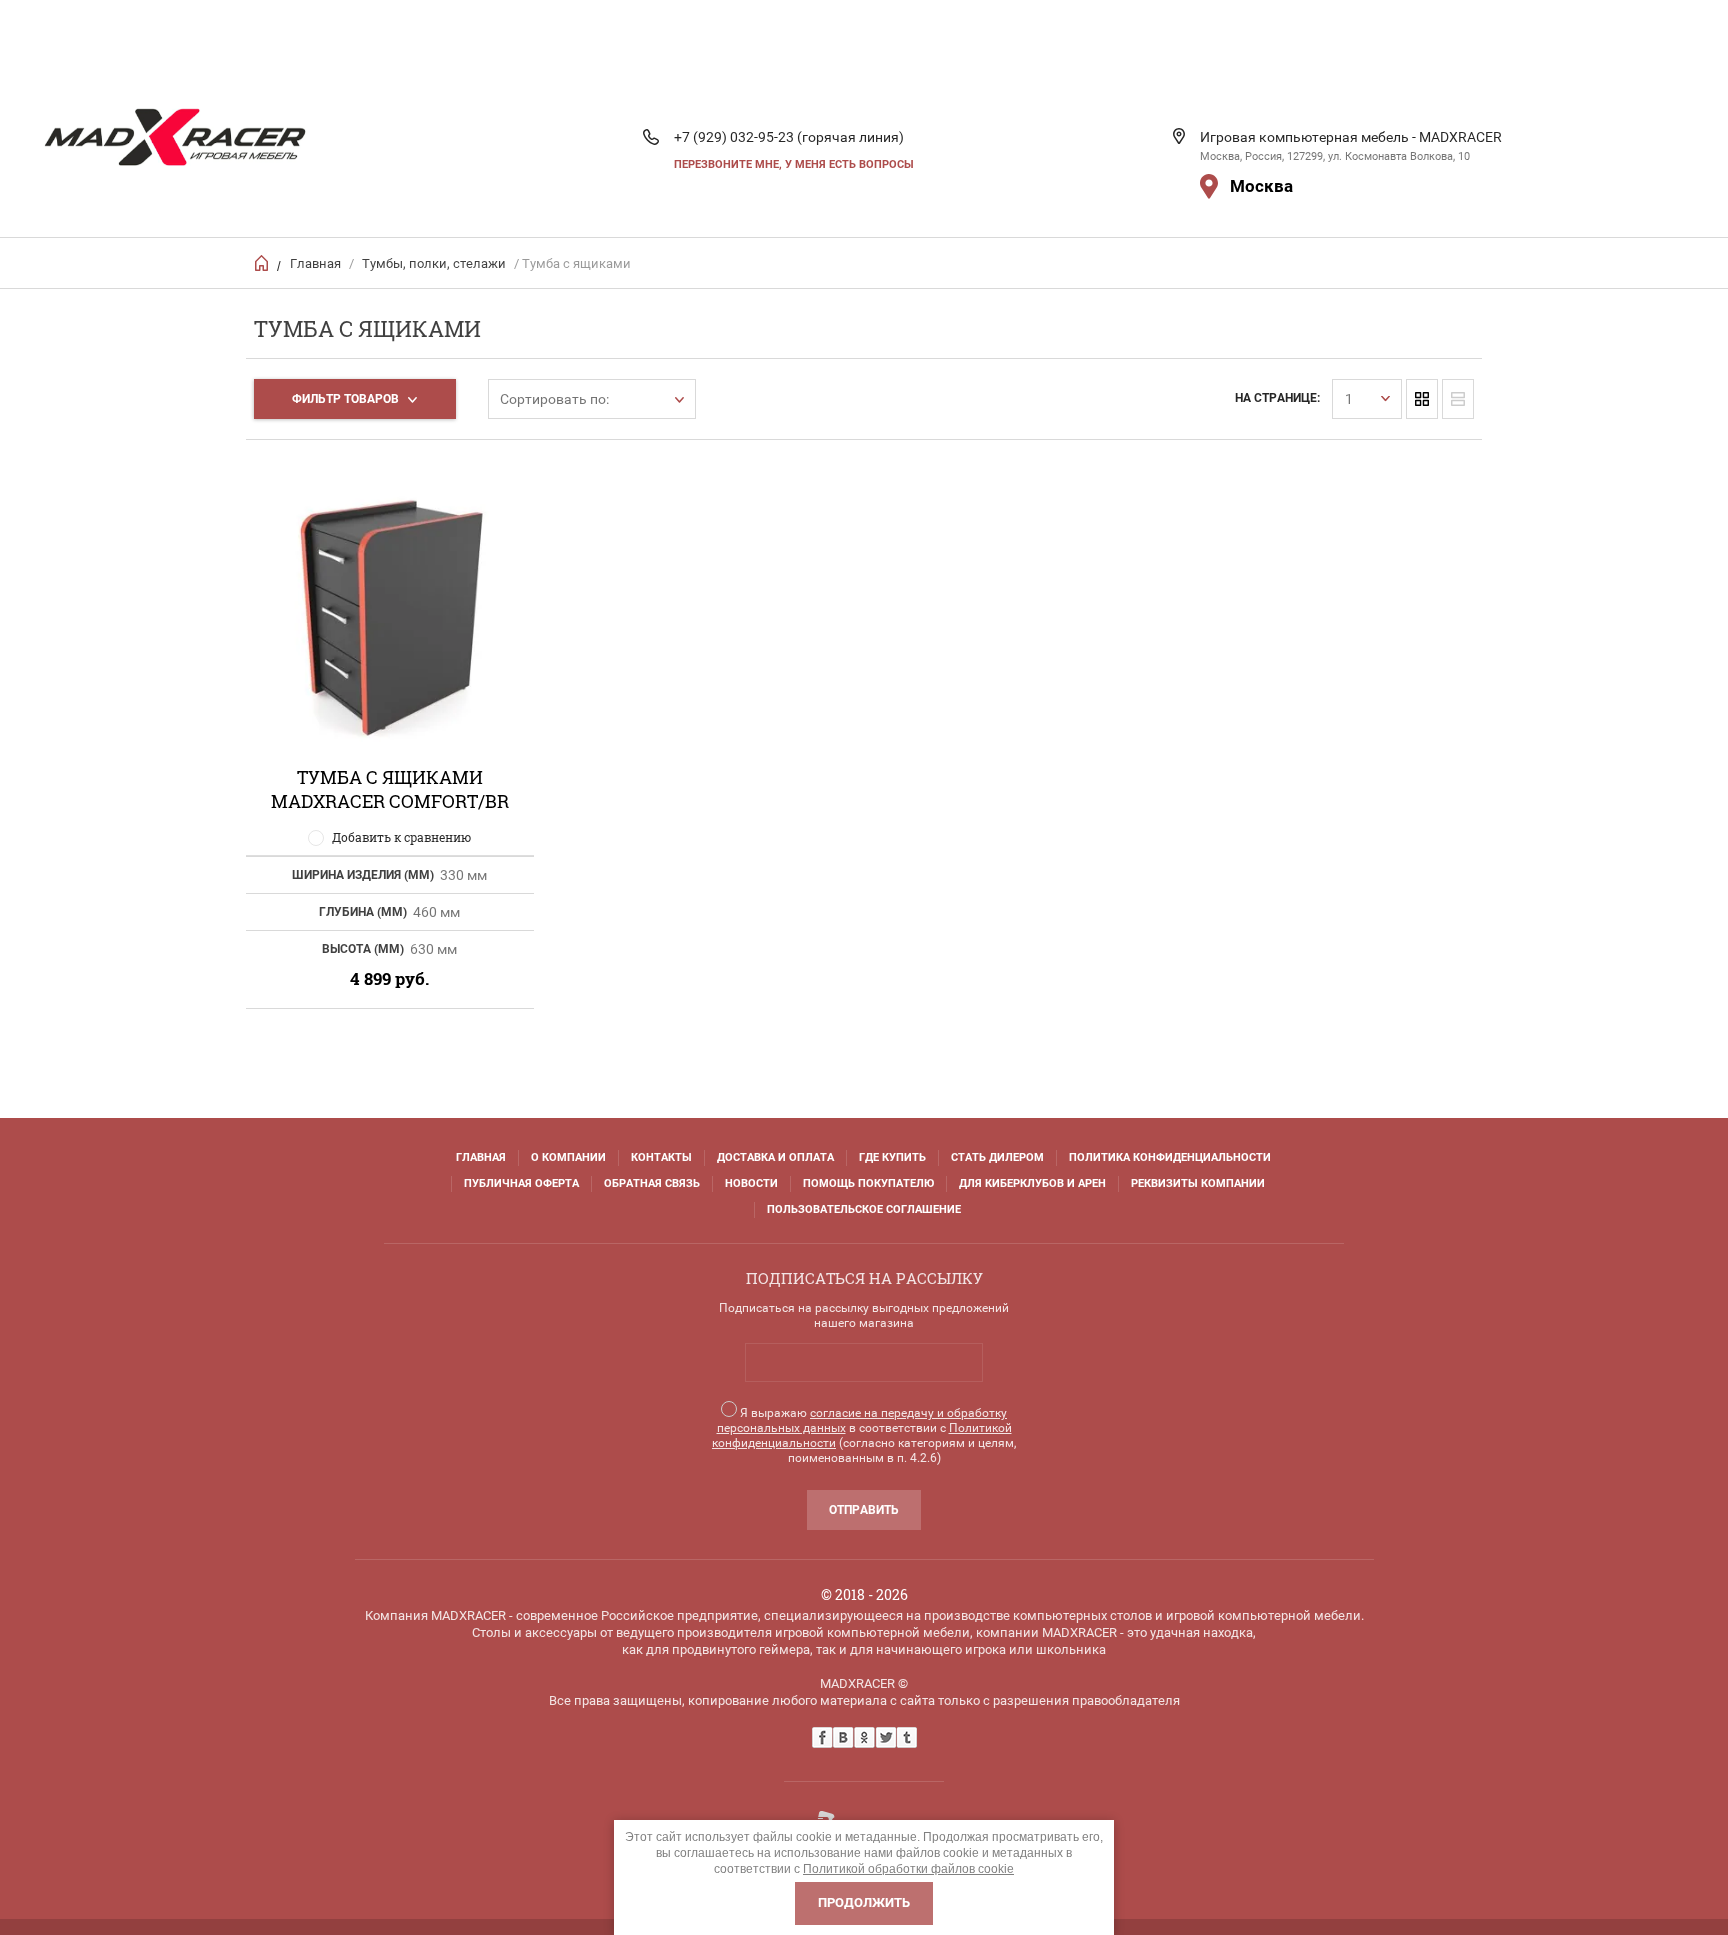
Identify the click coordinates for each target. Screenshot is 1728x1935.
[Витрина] (1422, 399)
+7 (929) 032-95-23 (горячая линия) (789, 137)
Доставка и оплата (775, 1157)
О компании (568, 1157)
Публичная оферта (521, 1183)
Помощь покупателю (868, 1183)
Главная (315, 263)
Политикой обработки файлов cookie (908, 1869)
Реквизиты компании (1198, 1183)
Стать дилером (997, 1157)
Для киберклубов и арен (1032, 1183)
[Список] (1458, 399)
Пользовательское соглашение (864, 1209)
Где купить (892, 1157)
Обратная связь (652, 1183)
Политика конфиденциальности (1170, 1157)
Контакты (661, 1157)
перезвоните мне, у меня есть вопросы (794, 164)
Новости (751, 1183)
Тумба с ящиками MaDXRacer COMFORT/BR (390, 789)
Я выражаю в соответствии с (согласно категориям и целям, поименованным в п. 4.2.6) (864, 1435)
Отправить (864, 1510)
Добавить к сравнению (401, 837)
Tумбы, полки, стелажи (434, 263)
